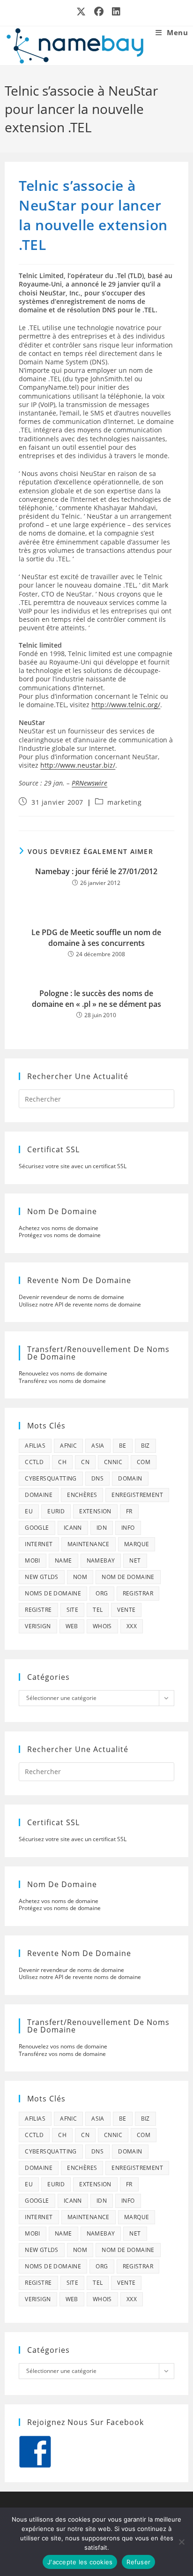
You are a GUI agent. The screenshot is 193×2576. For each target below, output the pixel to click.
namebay (101, 1560)
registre (38, 1610)
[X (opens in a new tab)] (82, 12)
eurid (56, 1511)
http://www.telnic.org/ (126, 705)
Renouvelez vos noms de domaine (63, 1373)
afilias (35, 1446)
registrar (138, 1593)
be (123, 1446)
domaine (39, 1495)
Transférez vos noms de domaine (62, 1381)
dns (97, 1478)
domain (130, 1478)
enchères (82, 1495)
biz (145, 1446)
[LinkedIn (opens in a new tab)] (114, 12)
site (73, 1610)
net (135, 1560)
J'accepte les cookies (80, 2562)
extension (95, 1511)
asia (98, 1446)
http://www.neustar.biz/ (78, 765)
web (72, 1626)
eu (29, 1511)
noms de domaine (53, 1593)
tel (98, 1610)
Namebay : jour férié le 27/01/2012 (96, 871)
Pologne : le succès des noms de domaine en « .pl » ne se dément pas (96, 998)
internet (39, 1544)
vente (126, 1610)
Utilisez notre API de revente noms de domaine (80, 1304)
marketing (124, 802)
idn (102, 1528)
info (128, 1528)
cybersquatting (51, 1478)
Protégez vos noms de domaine (60, 1235)
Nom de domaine (128, 1577)
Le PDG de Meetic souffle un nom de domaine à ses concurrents (96, 937)
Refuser (138, 2562)
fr (129, 1511)
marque (137, 1544)
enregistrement (137, 1495)
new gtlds (42, 1577)
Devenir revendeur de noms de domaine (71, 1297)
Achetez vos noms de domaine (59, 1228)
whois (102, 1626)
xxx (132, 1626)
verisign (38, 1626)
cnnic (113, 1462)
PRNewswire (89, 783)
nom (80, 1577)
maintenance (89, 1544)
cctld (34, 1462)
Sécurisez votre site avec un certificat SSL (73, 1166)
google (37, 1528)
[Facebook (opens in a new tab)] (99, 12)
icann (73, 1528)
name (63, 1560)
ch (62, 1462)
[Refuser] (181, 2542)
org (102, 1593)
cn (85, 1462)
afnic (68, 1446)
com (144, 1462)
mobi (33, 1560)
